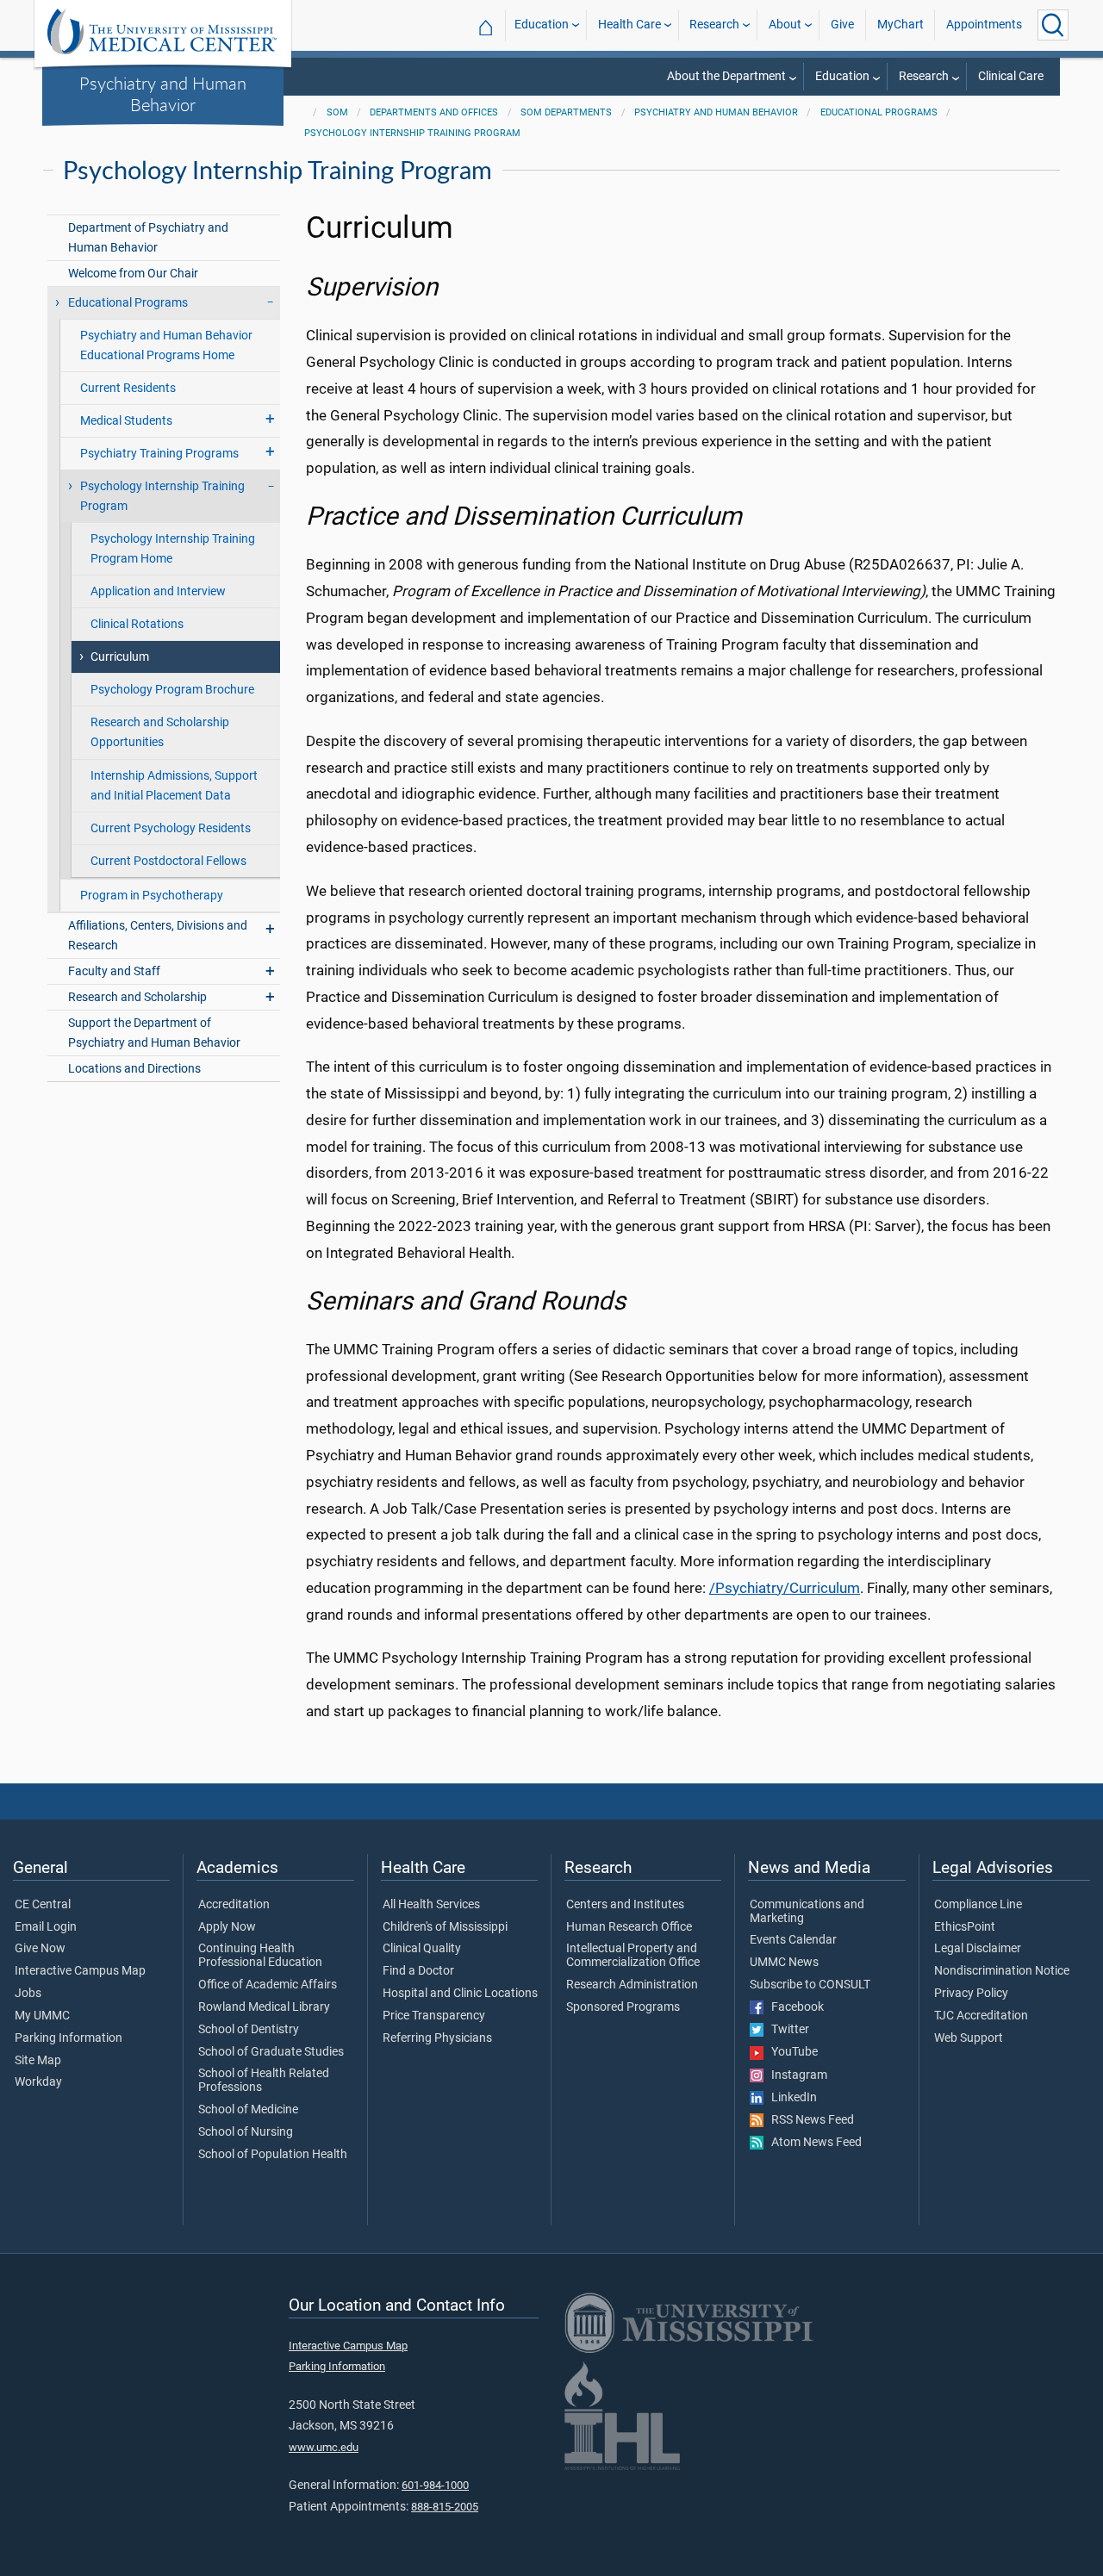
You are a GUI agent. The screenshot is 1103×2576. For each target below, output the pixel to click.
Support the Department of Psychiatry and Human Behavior (154, 1033)
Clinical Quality (422, 1949)
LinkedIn (790, 2098)
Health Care (629, 25)
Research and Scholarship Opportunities (160, 732)
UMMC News (784, 1963)
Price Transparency (434, 2016)
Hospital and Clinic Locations (460, 1994)
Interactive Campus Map (80, 1971)
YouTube (791, 2052)
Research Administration (632, 1985)
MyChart (900, 25)
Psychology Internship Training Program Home (173, 549)
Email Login (46, 1927)
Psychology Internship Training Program (412, 133)
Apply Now (227, 1927)
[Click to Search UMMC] (1053, 25)
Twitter (786, 2030)
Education (542, 25)
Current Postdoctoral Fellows (168, 861)
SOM (337, 112)
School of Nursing (246, 2132)
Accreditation (234, 1905)
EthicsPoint (965, 1927)
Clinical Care (1011, 76)
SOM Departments (566, 112)
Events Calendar (793, 1940)
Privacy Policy (971, 1994)
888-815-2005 (445, 2507)
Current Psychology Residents (171, 828)
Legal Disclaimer (978, 1949)
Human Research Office (629, 1927)
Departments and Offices (434, 112)
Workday (38, 2082)
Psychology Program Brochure (172, 690)
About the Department (726, 76)
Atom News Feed (813, 2143)
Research (714, 25)
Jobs (28, 1994)
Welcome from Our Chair (133, 274)
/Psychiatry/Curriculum (785, 1588)
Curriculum (120, 657)
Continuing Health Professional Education (260, 1956)
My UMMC (42, 2016)
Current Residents (128, 388)
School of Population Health (273, 2155)
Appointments (984, 25)
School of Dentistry (249, 2030)
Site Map (38, 2061)
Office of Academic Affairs (268, 1985)
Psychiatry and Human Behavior (163, 93)
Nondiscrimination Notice (1002, 1971)
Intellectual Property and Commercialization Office (633, 1956)
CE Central (43, 1905)
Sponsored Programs (623, 2007)
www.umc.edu (324, 2447)
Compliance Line (978, 1905)
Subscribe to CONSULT (810, 1985)
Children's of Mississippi (445, 1927)
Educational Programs (879, 112)
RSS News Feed (809, 2120)
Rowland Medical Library (264, 2007)
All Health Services (431, 1905)
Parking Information (69, 2038)
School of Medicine (248, 2110)
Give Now (40, 1949)
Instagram (795, 2075)
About (785, 25)
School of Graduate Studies (271, 2052)
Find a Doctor (418, 1971)
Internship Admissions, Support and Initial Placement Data (174, 786)
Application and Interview (158, 591)
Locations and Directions (134, 1069)
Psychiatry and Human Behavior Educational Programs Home (166, 345)
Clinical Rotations (137, 624)
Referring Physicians (437, 2038)
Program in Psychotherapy (152, 896)
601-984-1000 (435, 2485)
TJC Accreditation (981, 2016)
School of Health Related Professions (264, 2081)
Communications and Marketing (807, 1912)
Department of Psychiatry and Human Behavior (148, 238)
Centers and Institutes (625, 1905)
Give (842, 25)
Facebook (794, 2007)
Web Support (969, 2038)
